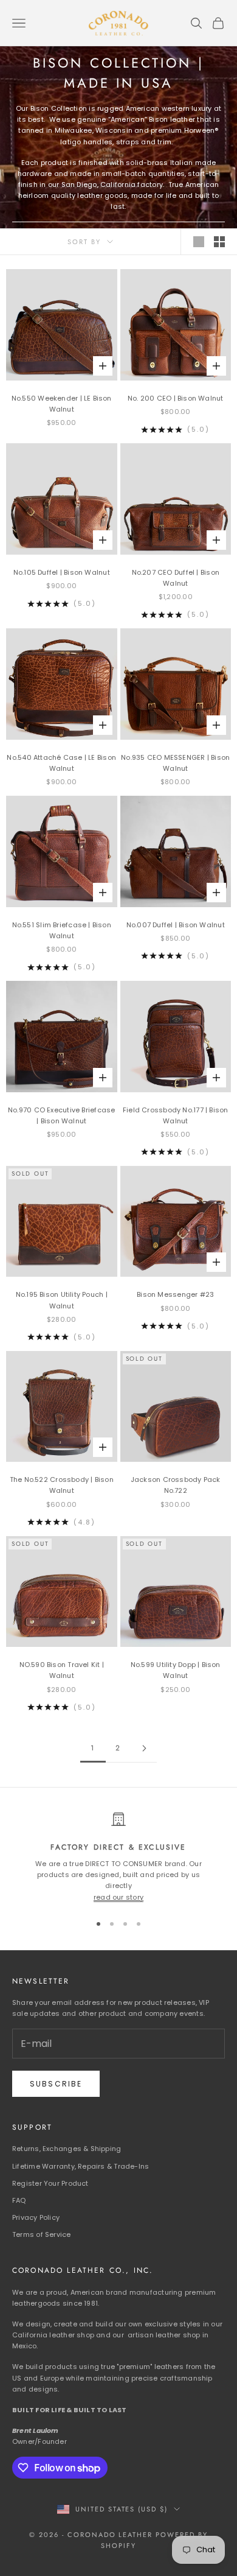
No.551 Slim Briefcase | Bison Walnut (62, 930)
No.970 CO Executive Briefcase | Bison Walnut (61, 1115)
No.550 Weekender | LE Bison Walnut (62, 404)
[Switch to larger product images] (199, 242)
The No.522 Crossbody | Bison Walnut (62, 1485)
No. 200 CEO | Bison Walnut (176, 398)
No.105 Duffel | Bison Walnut (62, 572)
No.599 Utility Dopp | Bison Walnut (176, 1670)
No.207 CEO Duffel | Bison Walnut (176, 578)
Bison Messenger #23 (175, 1294)
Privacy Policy (36, 2217)
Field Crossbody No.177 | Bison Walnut (176, 1115)
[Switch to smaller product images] (219, 242)
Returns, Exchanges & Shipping (67, 2149)
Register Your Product (50, 2183)
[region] (118, 1857)
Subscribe (56, 2084)
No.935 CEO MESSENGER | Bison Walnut (175, 763)
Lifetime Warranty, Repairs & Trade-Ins (81, 2166)
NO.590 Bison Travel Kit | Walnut (62, 1670)
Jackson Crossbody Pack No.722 (176, 1485)
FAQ (19, 2200)
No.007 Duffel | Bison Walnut (176, 925)
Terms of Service (42, 2234)
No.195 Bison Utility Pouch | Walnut (62, 1300)
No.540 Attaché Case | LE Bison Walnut (61, 763)
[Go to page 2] (144, 1748)
